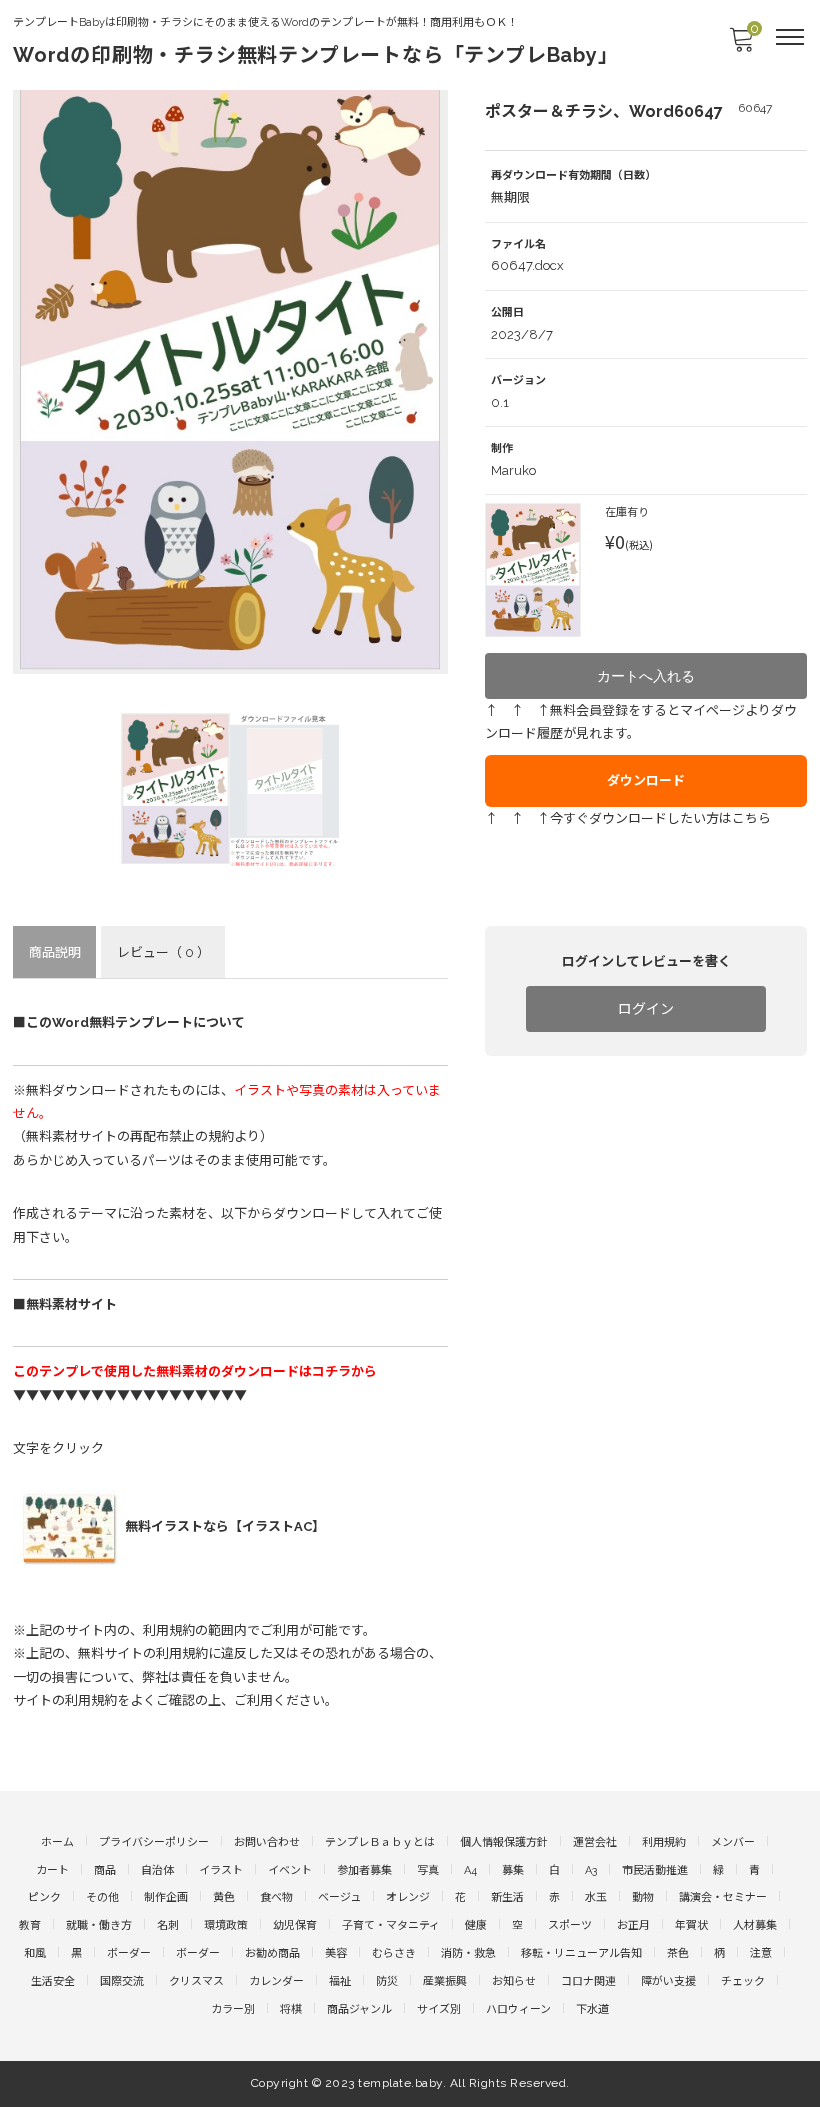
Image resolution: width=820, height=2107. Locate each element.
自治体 (157, 1870)
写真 (428, 1870)
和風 (35, 1953)
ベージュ (339, 1897)
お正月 (633, 1925)
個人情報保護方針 (504, 1842)
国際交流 (122, 1981)
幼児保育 (295, 1925)
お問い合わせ (267, 1842)
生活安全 (53, 1981)
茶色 (678, 1953)
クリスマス (196, 1981)
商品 (105, 1870)
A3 (591, 1870)
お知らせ (514, 1981)
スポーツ (570, 1925)
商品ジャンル (359, 2009)
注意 (761, 1953)
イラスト (221, 1870)
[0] (741, 45)
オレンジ (408, 1897)
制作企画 (166, 1897)
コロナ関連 (588, 1981)
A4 (470, 1870)
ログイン (646, 1009)
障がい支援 (668, 1981)
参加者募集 (364, 1870)
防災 (387, 1981)
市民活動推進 (655, 1870)
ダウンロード (646, 780)
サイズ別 (439, 2009)
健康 (476, 1925)
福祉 (340, 1981)
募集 (513, 1870)
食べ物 (276, 1897)
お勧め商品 (272, 1953)
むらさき (394, 1953)
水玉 (596, 1897)
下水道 (592, 2009)
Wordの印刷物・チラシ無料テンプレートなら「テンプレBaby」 (316, 55)
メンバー (733, 1842)
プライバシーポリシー (154, 1842)
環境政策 (226, 1925)
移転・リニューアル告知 (581, 1953)
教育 (30, 1925)
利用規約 (664, 1842)
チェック (743, 1981)
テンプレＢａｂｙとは (380, 1842)
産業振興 (445, 1981)
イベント (290, 1870)
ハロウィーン (518, 2009)
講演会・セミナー (723, 1897)
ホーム (57, 1842)
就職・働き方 (99, 1925)
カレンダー (276, 1981)
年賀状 (691, 1925)
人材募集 (755, 1925)
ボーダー (129, 1953)
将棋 (291, 2009)
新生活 (507, 1897)
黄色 (224, 1897)
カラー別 (233, 2009)
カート (52, 1870)
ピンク (44, 1897)
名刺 (168, 1925)
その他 (102, 1897)
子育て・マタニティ (391, 1925)
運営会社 (595, 1842)
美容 (336, 1953)
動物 (643, 1897)
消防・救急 (468, 1953)
